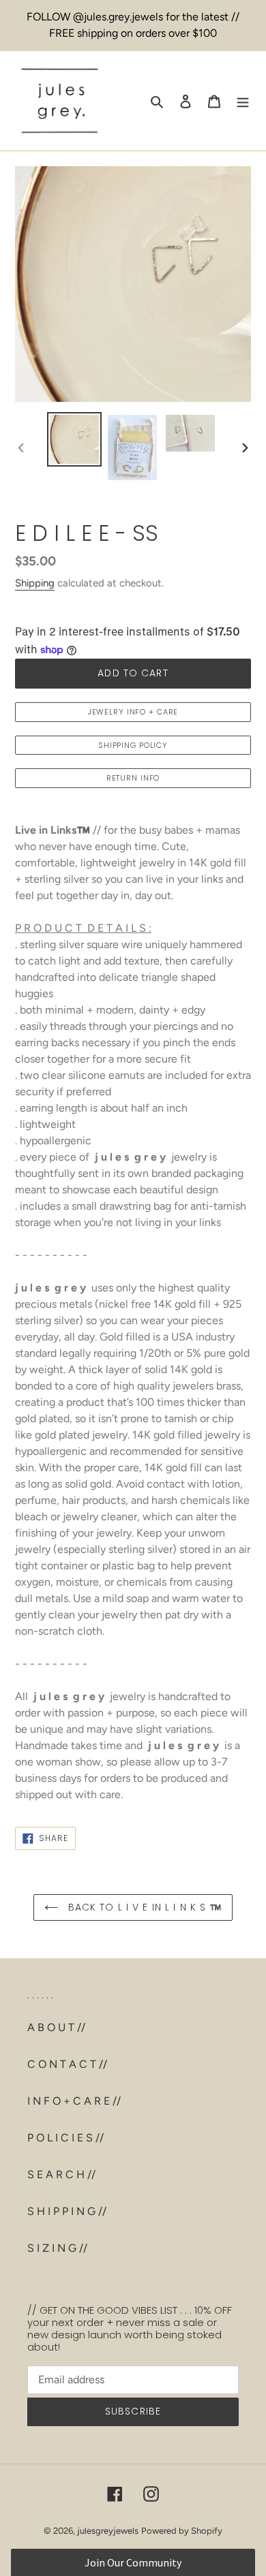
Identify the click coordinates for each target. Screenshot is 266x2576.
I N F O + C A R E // (74, 2101)
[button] (133, 2562)
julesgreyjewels (108, 2531)
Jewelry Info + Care (133, 712)
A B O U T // (56, 2027)
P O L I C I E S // (65, 2138)
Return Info (133, 778)
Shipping (35, 583)
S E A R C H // (61, 2174)
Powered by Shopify (182, 2531)
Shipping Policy (133, 745)
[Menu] (243, 101)
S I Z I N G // (57, 2248)
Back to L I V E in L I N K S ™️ (144, 1907)
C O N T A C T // (67, 2064)
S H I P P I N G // (67, 2211)
